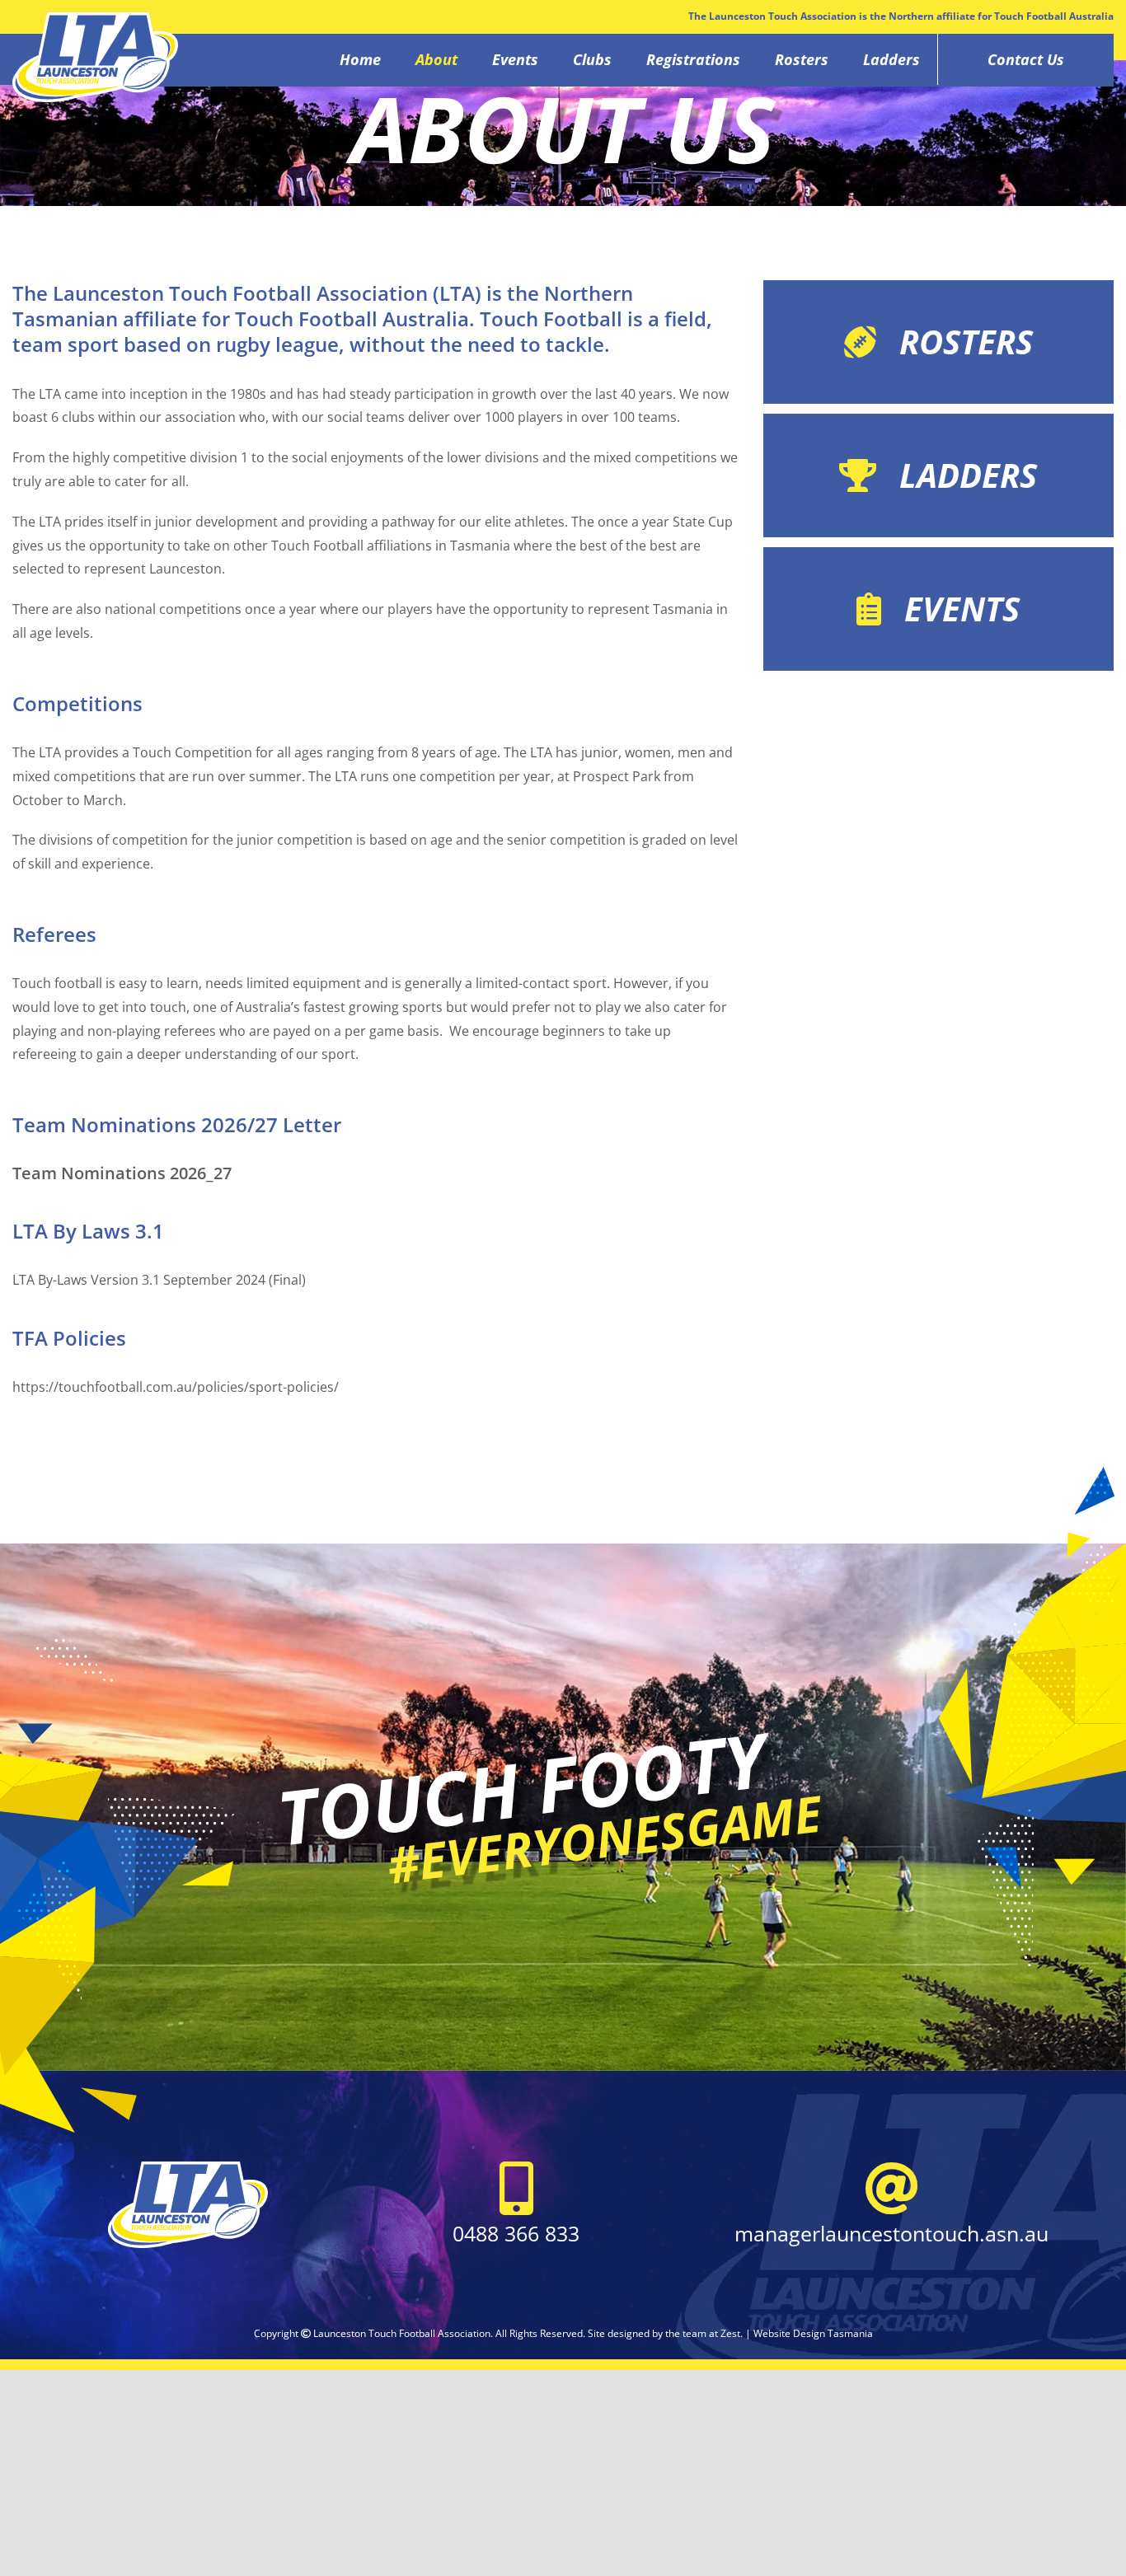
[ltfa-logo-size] (188, 2168)
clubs (80, 417)
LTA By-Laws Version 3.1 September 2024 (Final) (159, 1280)
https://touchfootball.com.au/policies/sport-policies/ (176, 1387)
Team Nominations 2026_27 (122, 1173)
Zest (730, 2333)
